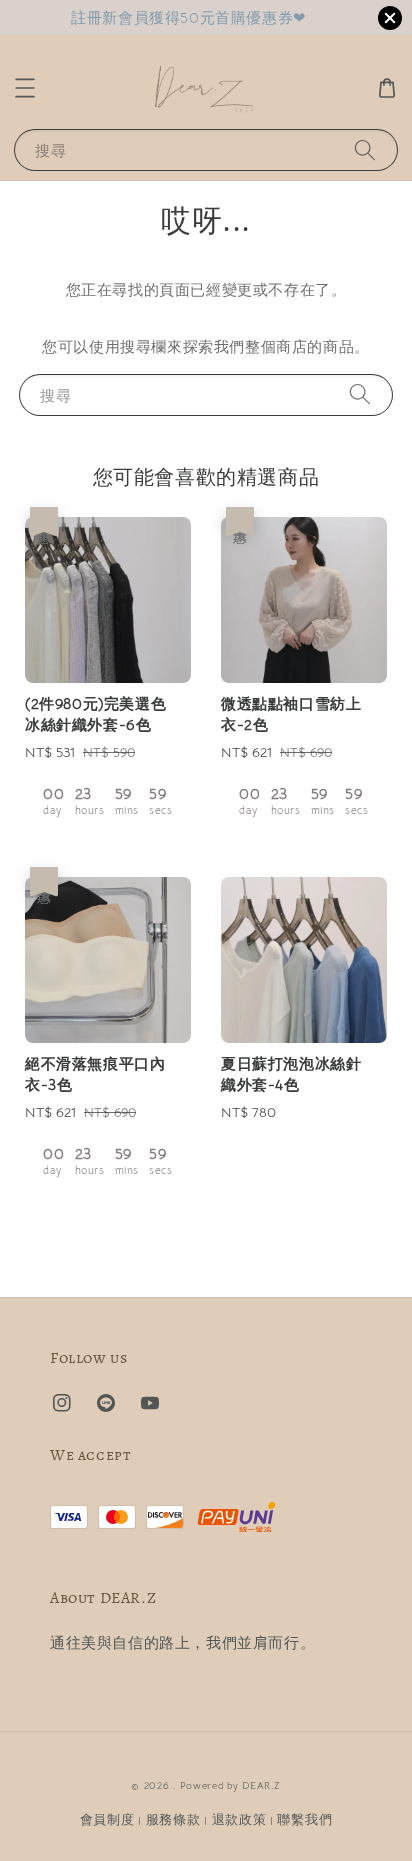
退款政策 (239, 1819)
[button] (25, 88)
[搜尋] (365, 149)
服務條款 (173, 1819)
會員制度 (107, 1819)
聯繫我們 (304, 1819)
